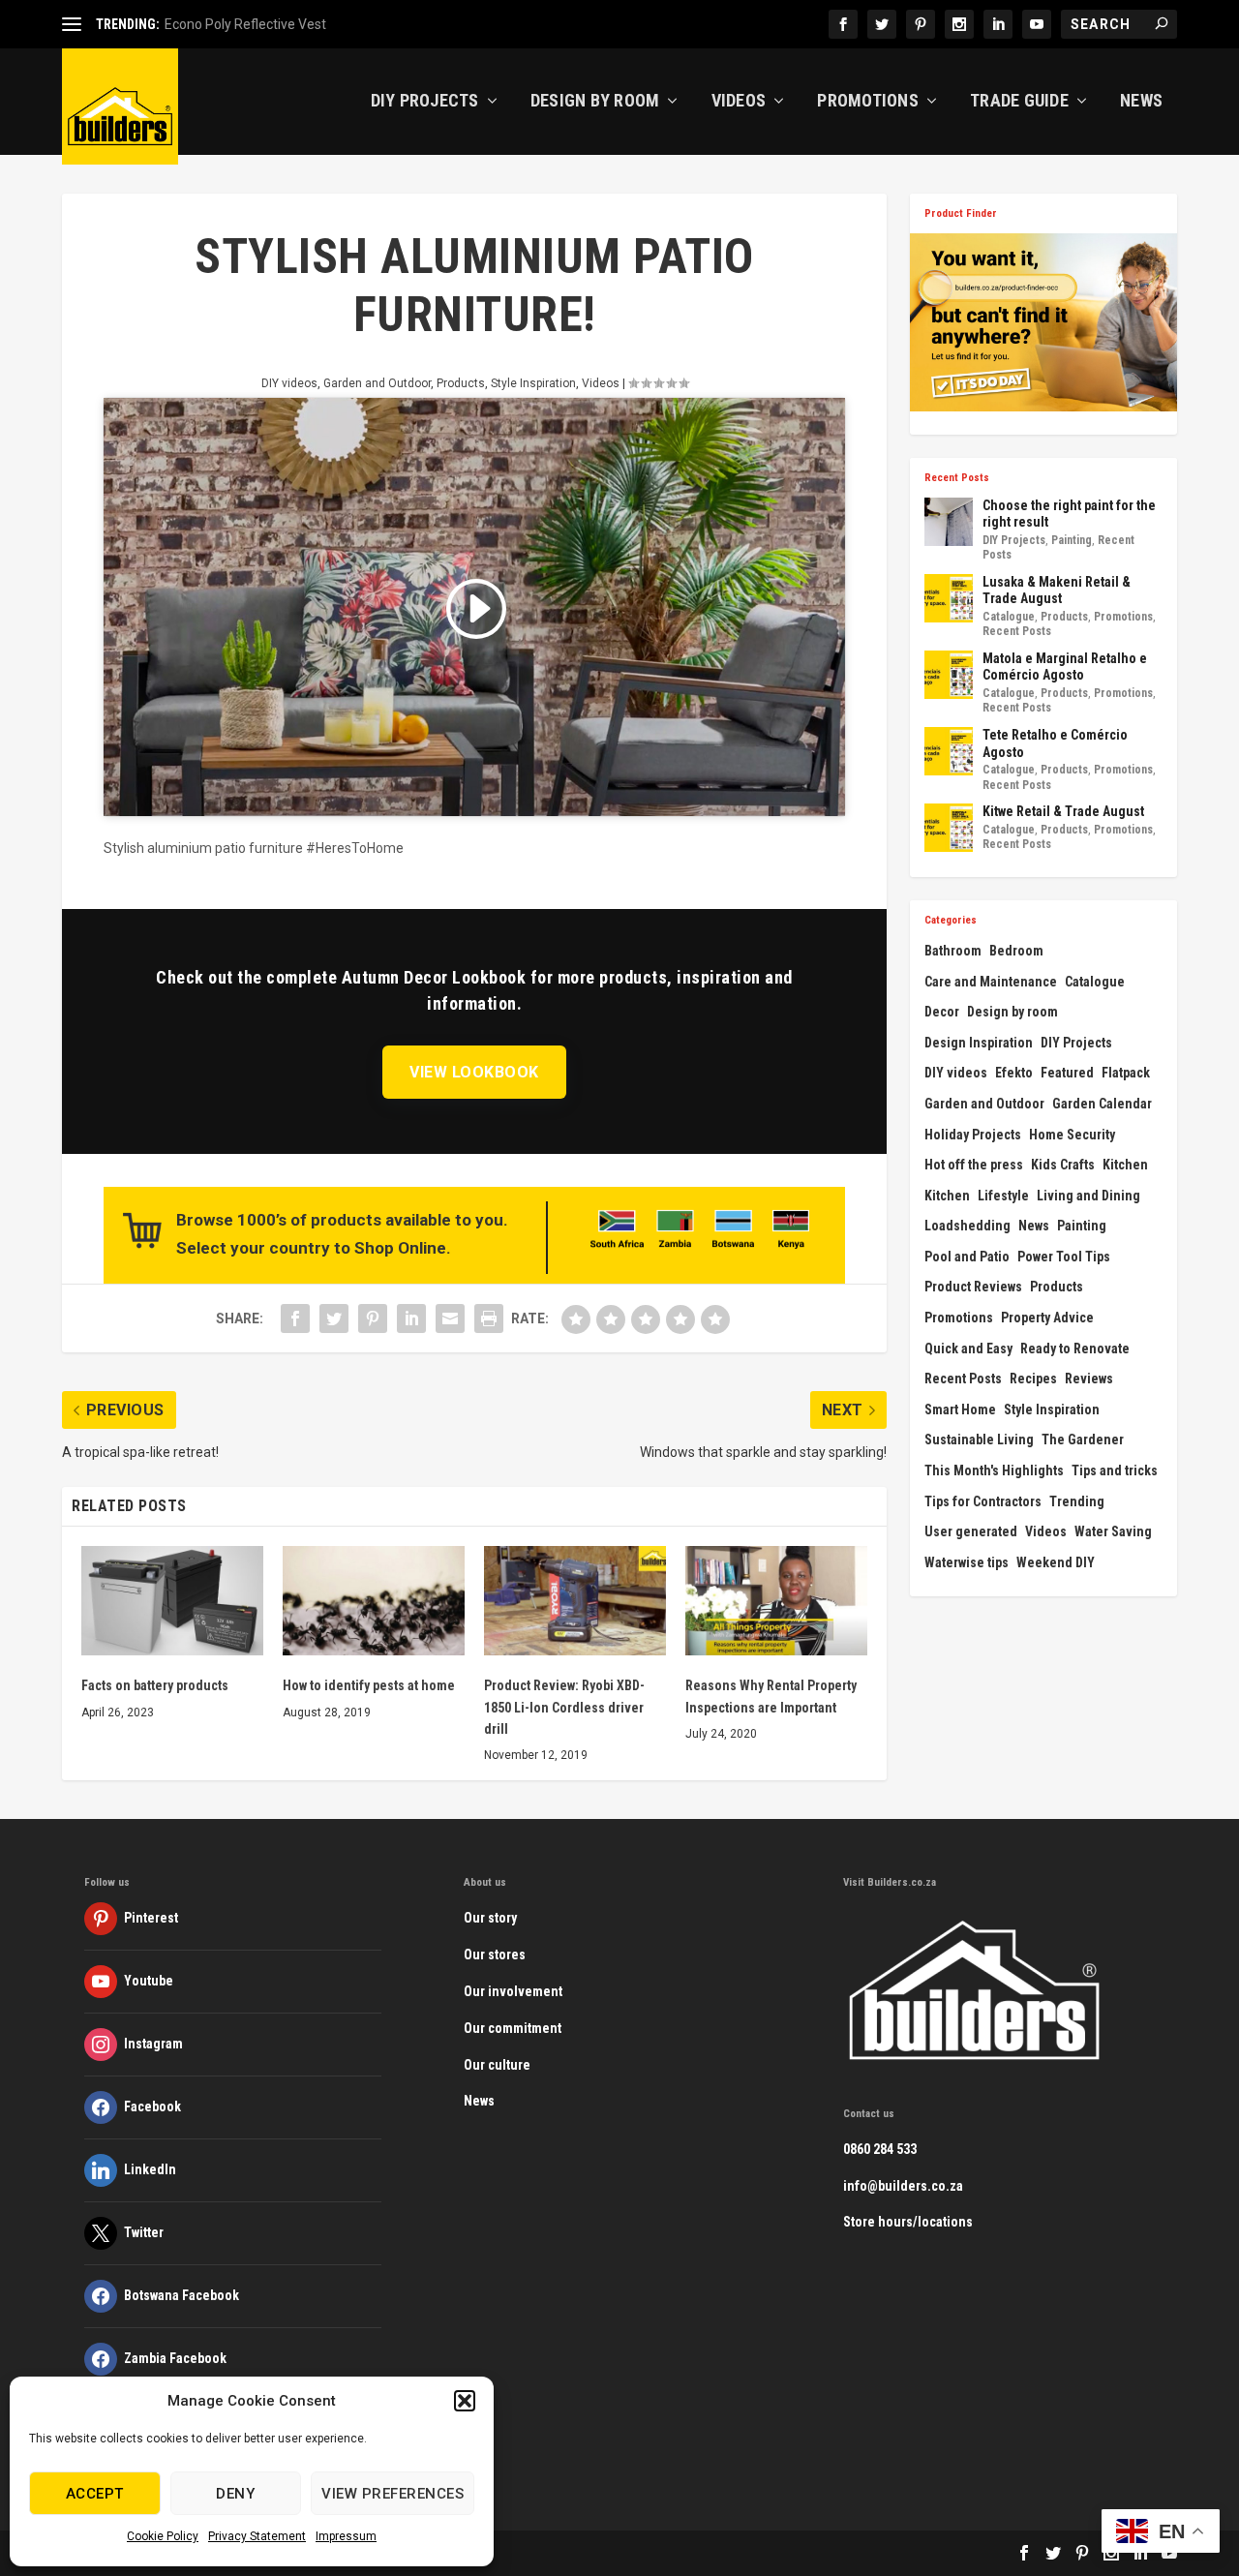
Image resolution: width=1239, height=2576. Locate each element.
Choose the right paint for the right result (1069, 514)
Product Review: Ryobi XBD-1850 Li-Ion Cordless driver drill (564, 1707)
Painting (1072, 540)
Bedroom (1016, 951)
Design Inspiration (979, 1043)
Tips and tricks (1115, 1470)
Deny (235, 2494)
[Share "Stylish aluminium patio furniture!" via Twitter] (334, 1318)
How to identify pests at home (369, 1685)
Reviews (1089, 1379)
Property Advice (1047, 1318)
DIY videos (289, 383)
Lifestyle (1003, 1196)
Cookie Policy (163, 2536)
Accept (95, 2494)
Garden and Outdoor (377, 383)
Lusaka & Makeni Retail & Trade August (1057, 591)
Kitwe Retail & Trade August (1063, 811)
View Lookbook (474, 1072)
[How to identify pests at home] (374, 1601)
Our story (490, 1918)
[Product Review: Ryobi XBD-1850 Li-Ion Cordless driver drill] (575, 1601)
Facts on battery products (155, 1685)
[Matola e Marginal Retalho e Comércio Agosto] (949, 675)
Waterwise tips (967, 1562)
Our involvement (513, 1991)
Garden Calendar (1102, 1104)
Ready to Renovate (1075, 1349)
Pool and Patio (967, 1257)
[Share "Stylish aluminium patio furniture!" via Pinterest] (373, 1318)
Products (461, 383)
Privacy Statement (257, 2536)
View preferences (393, 2494)
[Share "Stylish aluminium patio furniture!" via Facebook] (295, 1318)
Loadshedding (967, 1226)
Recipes (1033, 1379)
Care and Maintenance (991, 982)
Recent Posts (1017, 631)
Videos (739, 102)
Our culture (497, 2065)
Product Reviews (973, 1287)
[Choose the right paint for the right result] (949, 522)
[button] (465, 2401)
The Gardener (1083, 1440)
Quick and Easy (968, 1349)
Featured (1067, 1073)
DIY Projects (425, 102)
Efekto (1014, 1073)
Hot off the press (974, 1165)
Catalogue (1009, 617)
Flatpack (1126, 1073)
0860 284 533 (880, 2149)
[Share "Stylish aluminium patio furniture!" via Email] (450, 1318)
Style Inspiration (533, 383)
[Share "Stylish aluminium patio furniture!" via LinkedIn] (411, 1318)
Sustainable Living (979, 1440)
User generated (971, 1531)
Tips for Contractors (983, 1501)
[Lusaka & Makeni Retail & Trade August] (949, 598)
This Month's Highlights (994, 1470)
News (1141, 102)
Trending (1077, 1501)
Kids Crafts (1063, 1165)
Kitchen (1125, 1165)
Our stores (495, 1955)
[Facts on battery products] (172, 1601)
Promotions (868, 102)
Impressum (346, 2536)
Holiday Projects (973, 1135)
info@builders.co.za (903, 2186)
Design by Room (595, 102)
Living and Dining (1088, 1196)
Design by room (1012, 1012)
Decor (942, 1012)
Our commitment (513, 2028)
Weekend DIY (1056, 1562)
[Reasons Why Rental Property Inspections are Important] (776, 1601)
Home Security (1072, 1135)
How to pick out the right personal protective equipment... (338, 24)
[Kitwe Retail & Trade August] (949, 828)
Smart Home (960, 1409)
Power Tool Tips (1064, 1257)
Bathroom (953, 951)
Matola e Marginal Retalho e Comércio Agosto (1065, 667)
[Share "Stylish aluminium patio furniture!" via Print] (489, 1318)
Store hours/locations (908, 2222)
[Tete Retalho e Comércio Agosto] (949, 751)
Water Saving (1113, 1531)
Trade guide (1019, 102)
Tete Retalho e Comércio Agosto (1055, 743)
